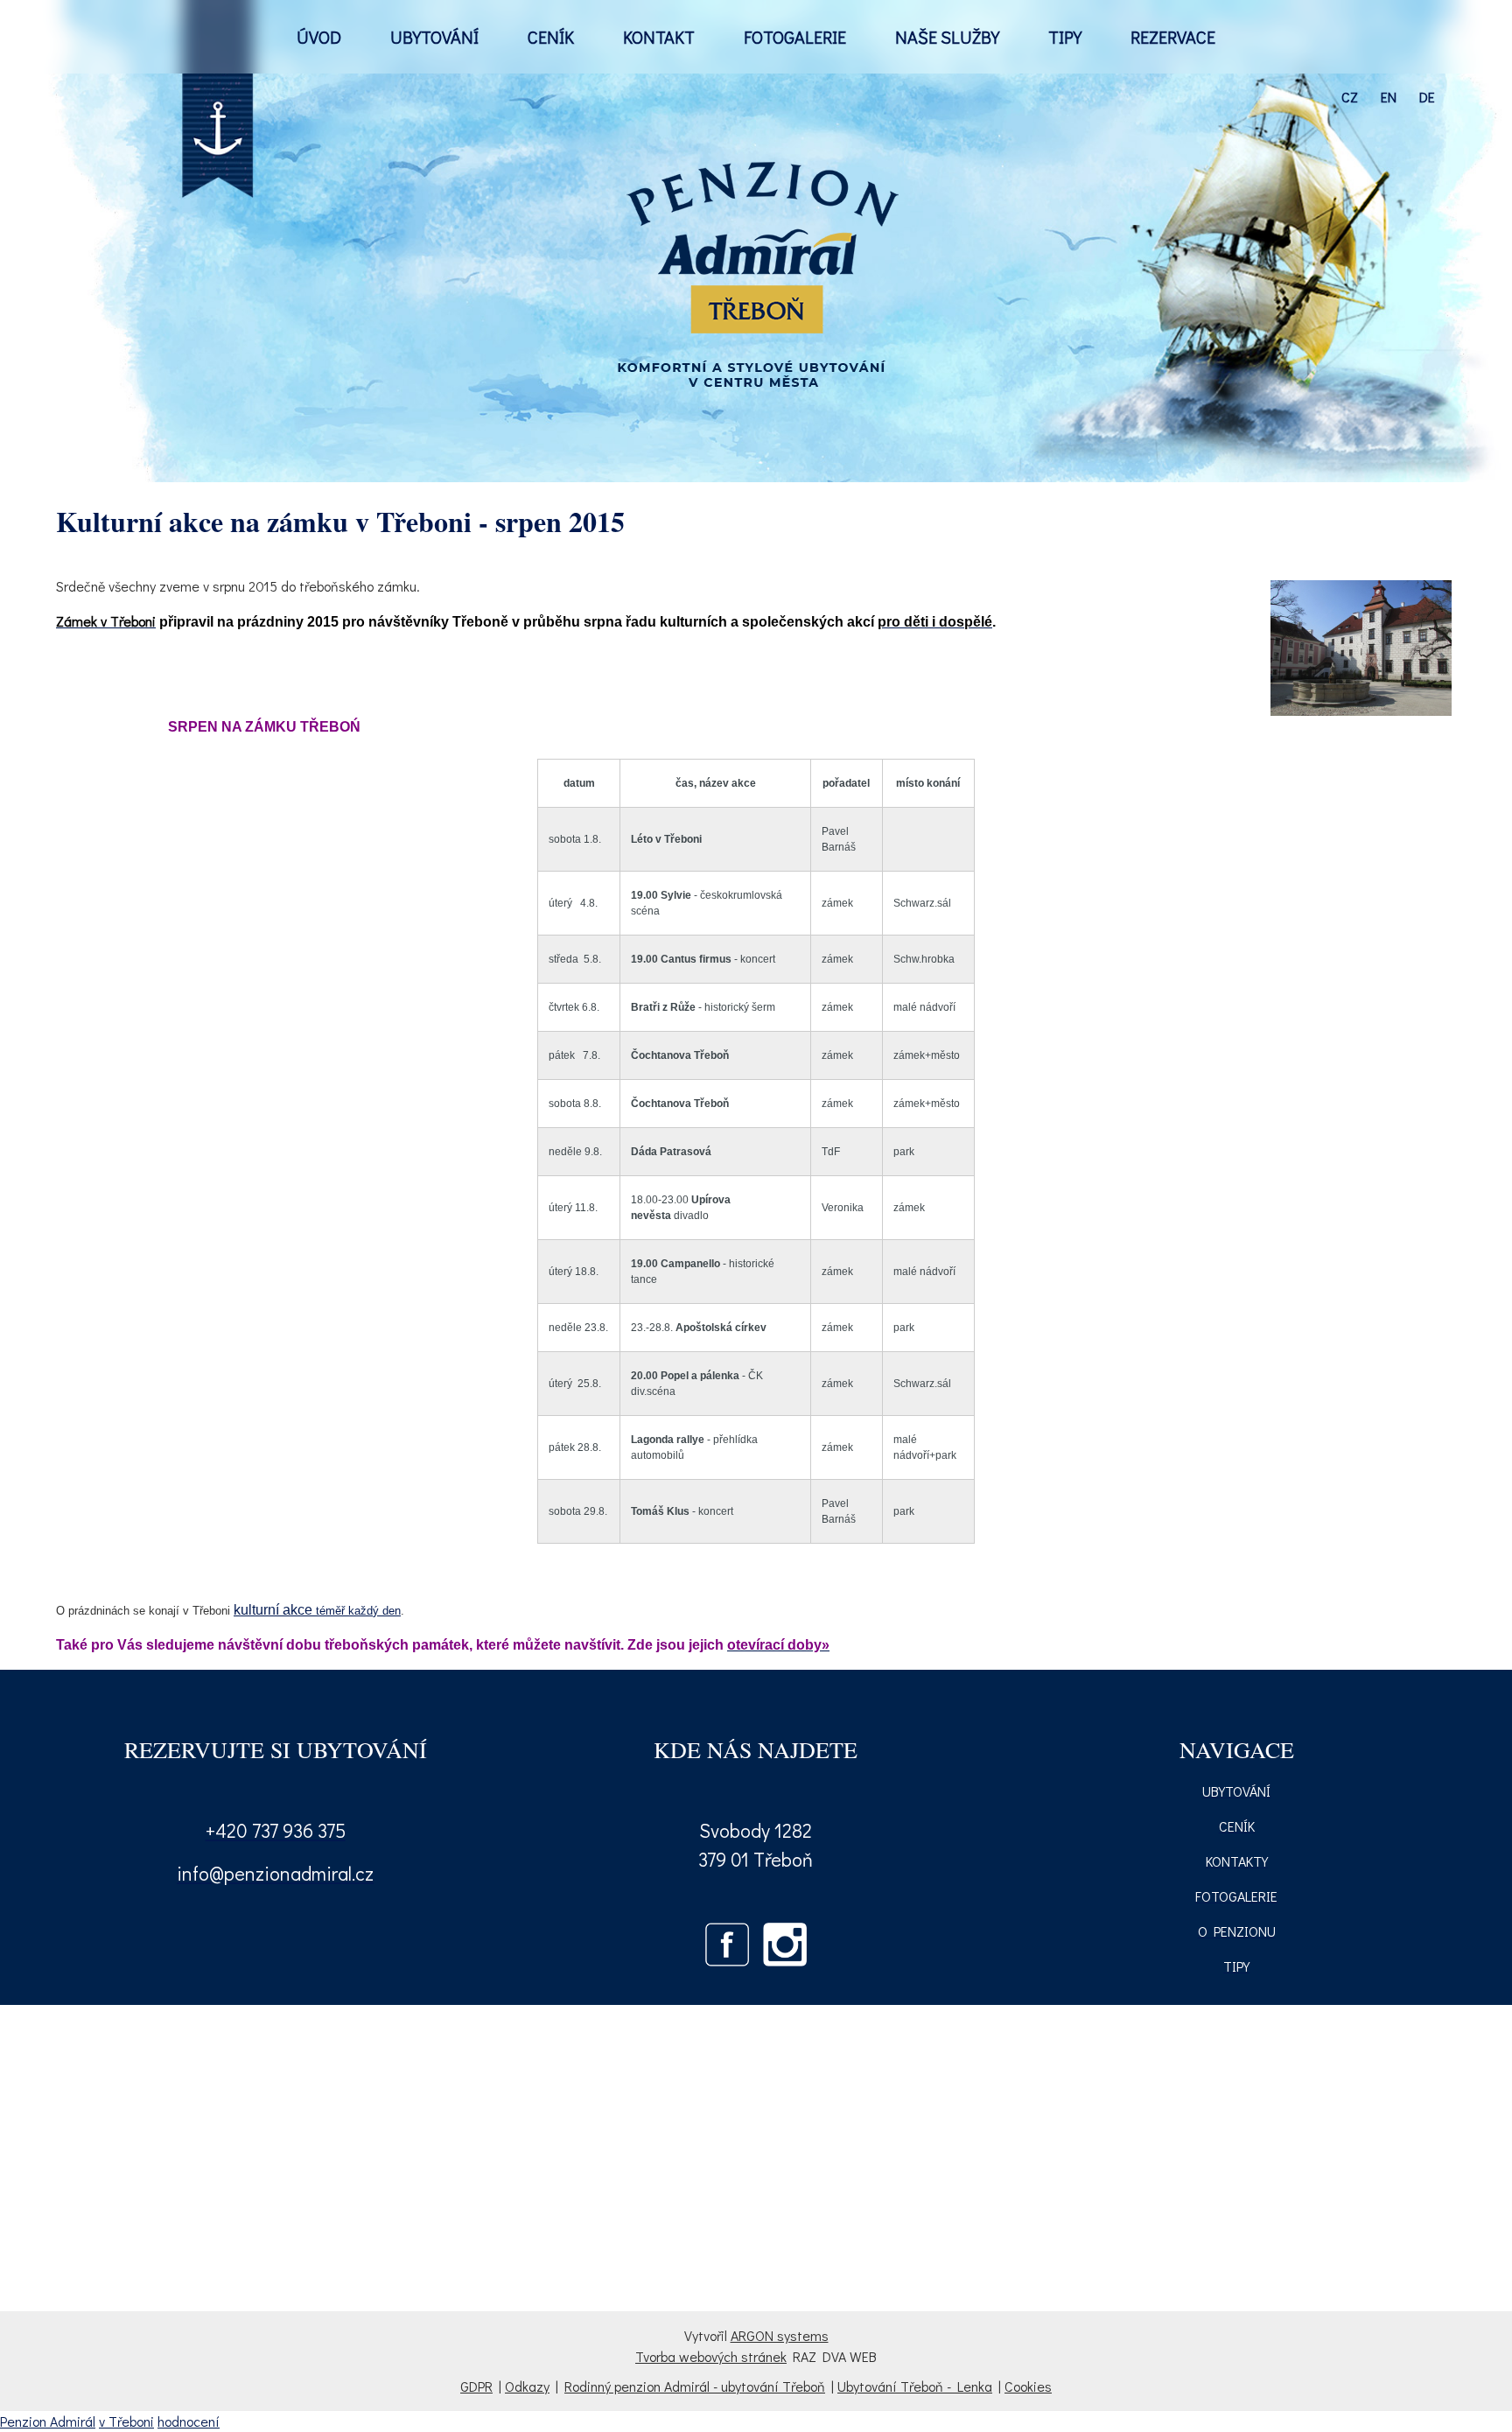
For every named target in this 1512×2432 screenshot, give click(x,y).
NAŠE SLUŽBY (947, 37)
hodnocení (189, 2421)
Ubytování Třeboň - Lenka (915, 2386)
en (1389, 97)
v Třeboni (126, 2421)
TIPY (1065, 37)
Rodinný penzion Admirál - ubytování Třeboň (695, 2386)
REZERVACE (1173, 37)
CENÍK (551, 37)
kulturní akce (273, 1610)
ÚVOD (319, 37)
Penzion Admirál (48, 2421)
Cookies (1028, 2386)
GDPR (476, 2386)
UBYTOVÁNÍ (434, 37)
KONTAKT (659, 37)
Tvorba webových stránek (711, 2356)
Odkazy (527, 2386)
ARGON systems (780, 2335)
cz (1350, 97)
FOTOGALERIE (795, 37)
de (1427, 97)
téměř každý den (357, 1611)
